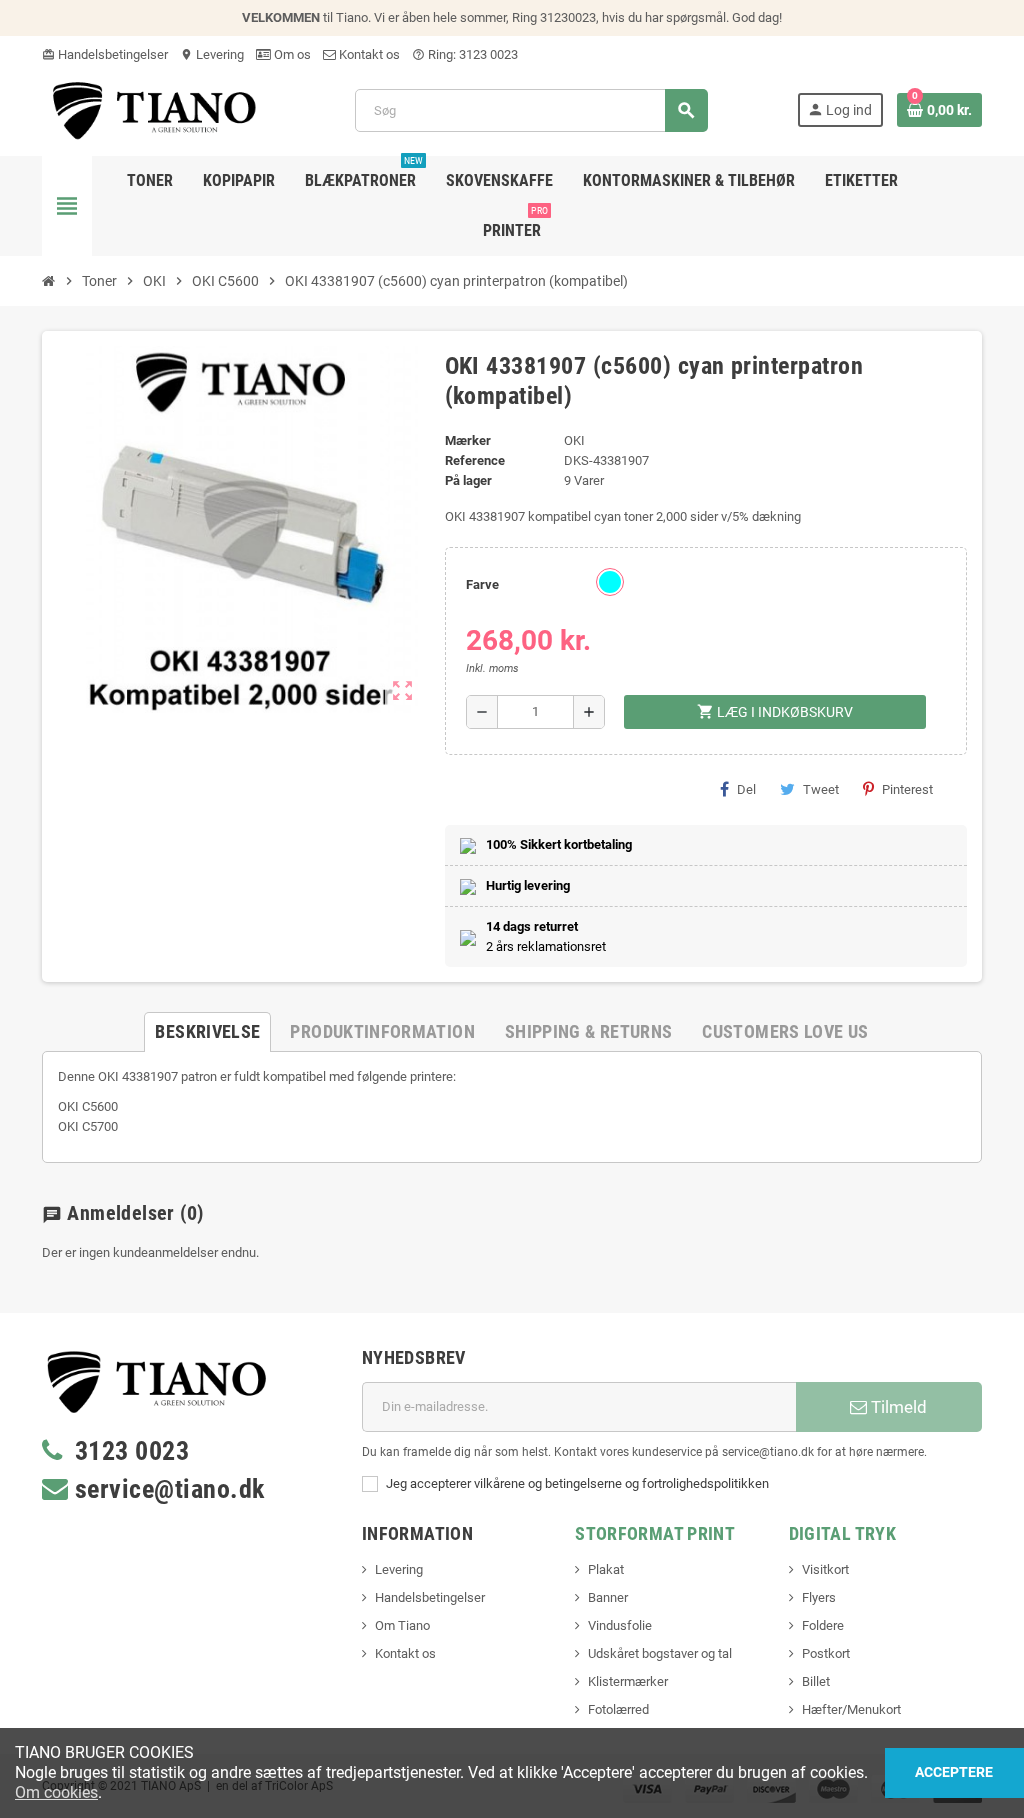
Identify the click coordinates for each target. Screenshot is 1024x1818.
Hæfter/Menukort (851, 1709)
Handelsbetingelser (105, 54)
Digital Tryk (842, 1533)
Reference (475, 460)
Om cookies (56, 1792)
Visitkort (825, 1569)
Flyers (819, 1597)
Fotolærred (618, 1709)
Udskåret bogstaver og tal (660, 1653)
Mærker (468, 440)
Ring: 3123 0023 (465, 54)
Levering (212, 54)
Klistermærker (628, 1681)
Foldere (823, 1625)
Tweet (821, 789)
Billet (816, 1681)
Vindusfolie (620, 1625)
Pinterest (907, 789)
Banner (608, 1597)
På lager (468, 480)
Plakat (606, 1569)
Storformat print (655, 1533)
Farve (482, 584)
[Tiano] (154, 109)
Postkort (826, 1653)
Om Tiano (402, 1625)
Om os (291, 54)
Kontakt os (368, 54)
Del (746, 789)
